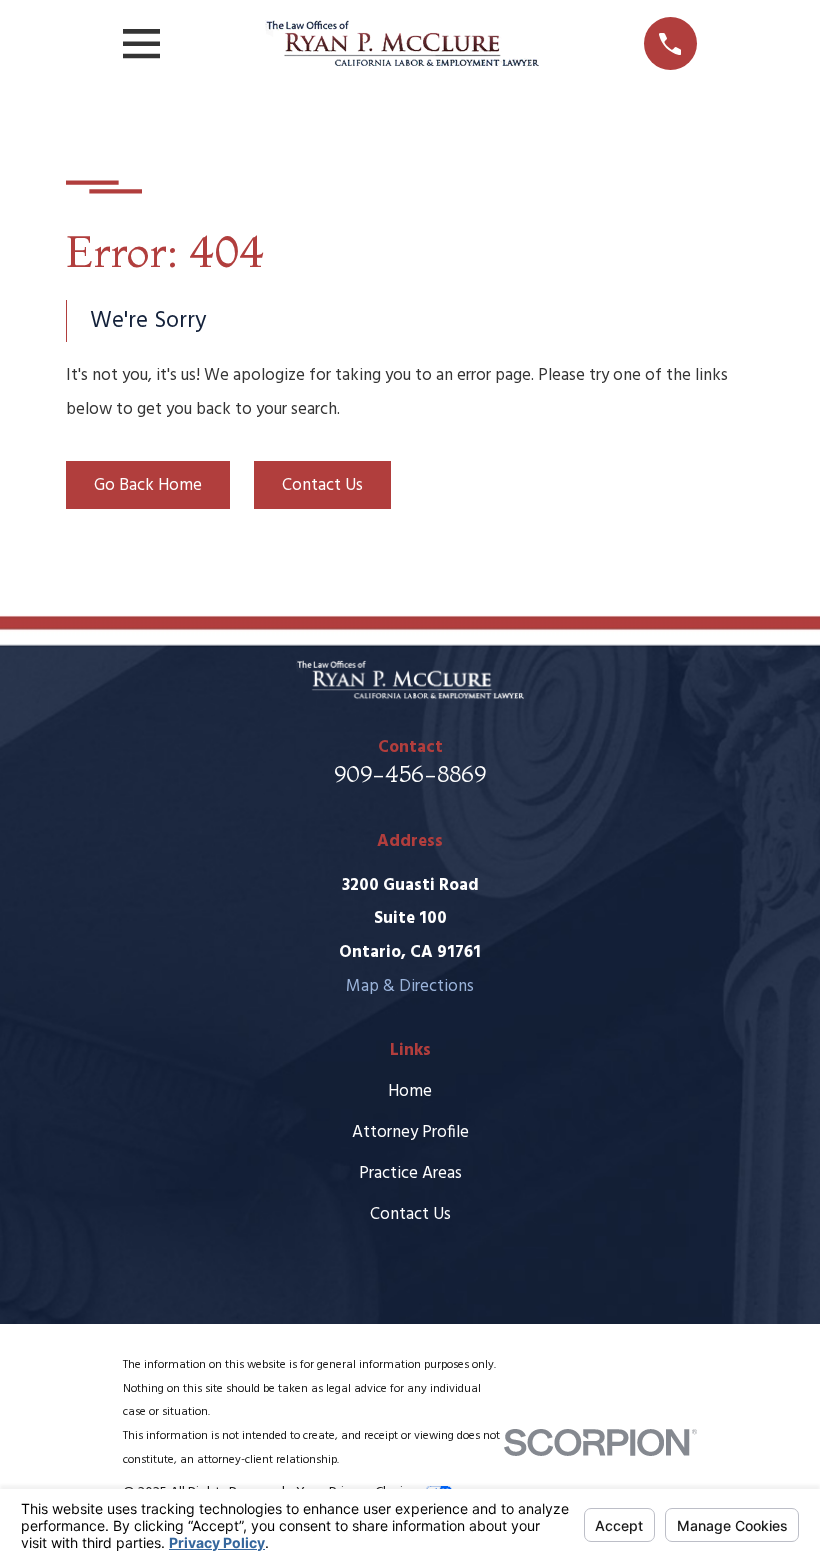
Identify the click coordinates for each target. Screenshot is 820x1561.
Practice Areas (410, 1173)
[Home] (401, 44)
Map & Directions (410, 986)
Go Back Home (148, 485)
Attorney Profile (410, 1132)
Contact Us (322, 485)
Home (410, 1091)
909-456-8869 (410, 773)
